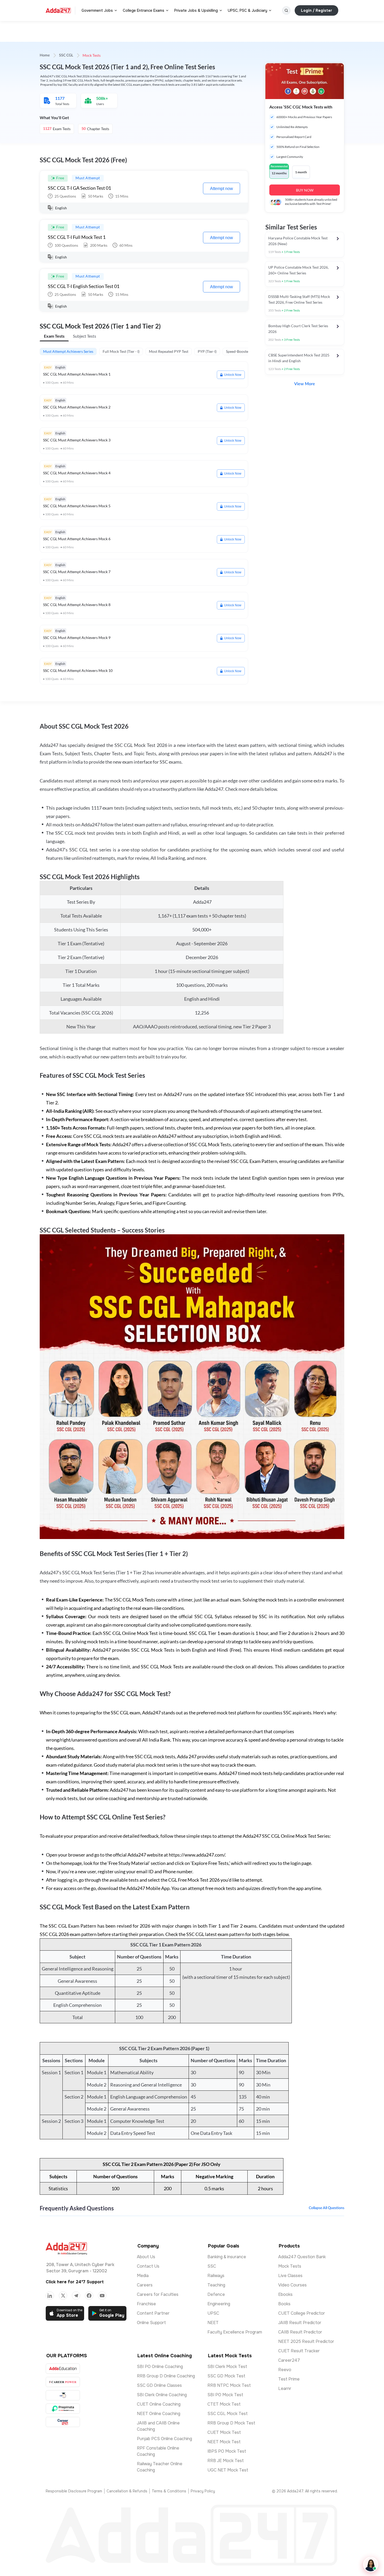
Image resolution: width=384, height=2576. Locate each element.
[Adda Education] (63, 2369)
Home (45, 55)
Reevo (285, 2370)
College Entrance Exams (144, 10)
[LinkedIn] (50, 2296)
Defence (216, 2294)
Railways (216, 2276)
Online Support (151, 2323)
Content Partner (153, 2313)
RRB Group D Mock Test (231, 2423)
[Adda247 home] (58, 10)
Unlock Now (233, 375)
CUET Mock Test (224, 2432)
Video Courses (292, 2285)
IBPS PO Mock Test (227, 2451)
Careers (145, 2285)
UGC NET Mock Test (228, 2470)
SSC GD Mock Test (226, 2376)
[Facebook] (89, 2296)
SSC (212, 2266)
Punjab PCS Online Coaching (164, 2439)
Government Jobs (97, 10)
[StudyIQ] (63, 2395)
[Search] (286, 10)
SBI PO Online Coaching (160, 2367)
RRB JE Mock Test (226, 2461)
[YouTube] (102, 2296)
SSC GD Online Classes (159, 2385)
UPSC (213, 2313)
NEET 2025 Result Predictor (306, 2341)
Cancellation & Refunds (127, 2491)
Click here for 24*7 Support (75, 2282)
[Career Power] (63, 2382)
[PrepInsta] (63, 2409)
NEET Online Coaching (159, 2414)
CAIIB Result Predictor (300, 2332)
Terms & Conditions (169, 2491)
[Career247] (63, 2422)
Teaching (216, 2285)
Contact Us (148, 2266)
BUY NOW (305, 190)
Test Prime (289, 2379)
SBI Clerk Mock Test (227, 2367)
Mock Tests (290, 2266)
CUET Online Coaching (159, 2404)
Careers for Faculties (158, 2294)
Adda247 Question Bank (302, 2257)
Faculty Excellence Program (235, 2332)
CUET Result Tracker (299, 2351)
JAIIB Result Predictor (300, 2323)
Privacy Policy (203, 2491)
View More (305, 384)
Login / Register (316, 10)
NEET (213, 2323)
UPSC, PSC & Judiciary (248, 10)
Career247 (289, 2360)
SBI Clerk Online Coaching (162, 2395)
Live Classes (290, 2276)
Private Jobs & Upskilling (196, 10)
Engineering (219, 2304)
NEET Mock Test (224, 2442)
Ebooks (285, 2294)
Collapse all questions (327, 2208)
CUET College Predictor (302, 2313)
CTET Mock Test (224, 2404)
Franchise (146, 2304)
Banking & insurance (227, 2257)
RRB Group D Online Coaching (166, 2376)
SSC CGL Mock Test (228, 2414)
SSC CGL (66, 55)
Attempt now (222, 189)
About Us (146, 2257)
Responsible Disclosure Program (74, 2491)
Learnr (285, 2388)
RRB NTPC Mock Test (229, 2385)
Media (143, 2276)
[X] (63, 2296)
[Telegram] (76, 2296)
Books (284, 2304)
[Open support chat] (371, 2565)
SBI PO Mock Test (225, 2395)
